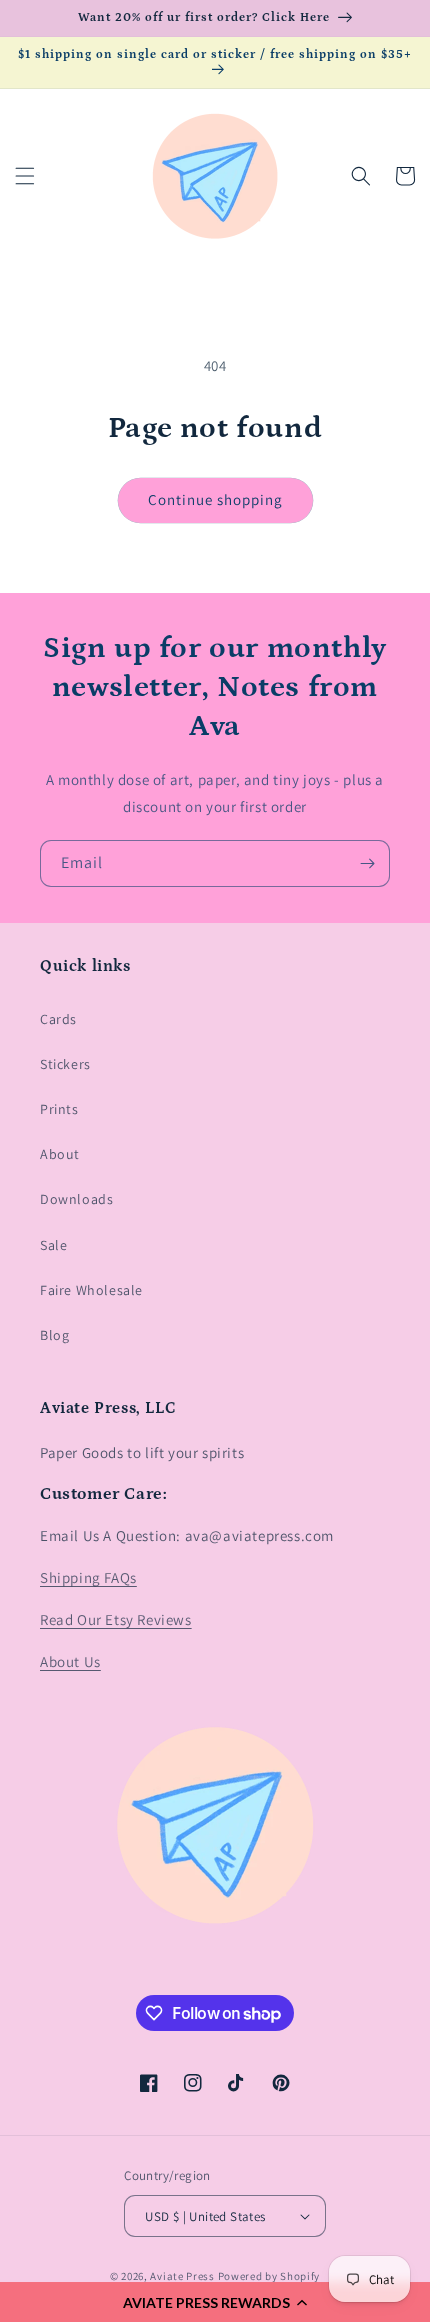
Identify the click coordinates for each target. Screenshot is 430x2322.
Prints (59, 1109)
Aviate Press (182, 2276)
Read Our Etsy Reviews (116, 1619)
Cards (58, 1019)
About (60, 1154)
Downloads (76, 1199)
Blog (54, 1335)
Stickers (65, 1064)
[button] (215, 2302)
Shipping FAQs (88, 1577)
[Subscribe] (367, 863)
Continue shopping (215, 499)
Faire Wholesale (91, 1290)
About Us (70, 1661)
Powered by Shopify (269, 2276)
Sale (53, 1245)
